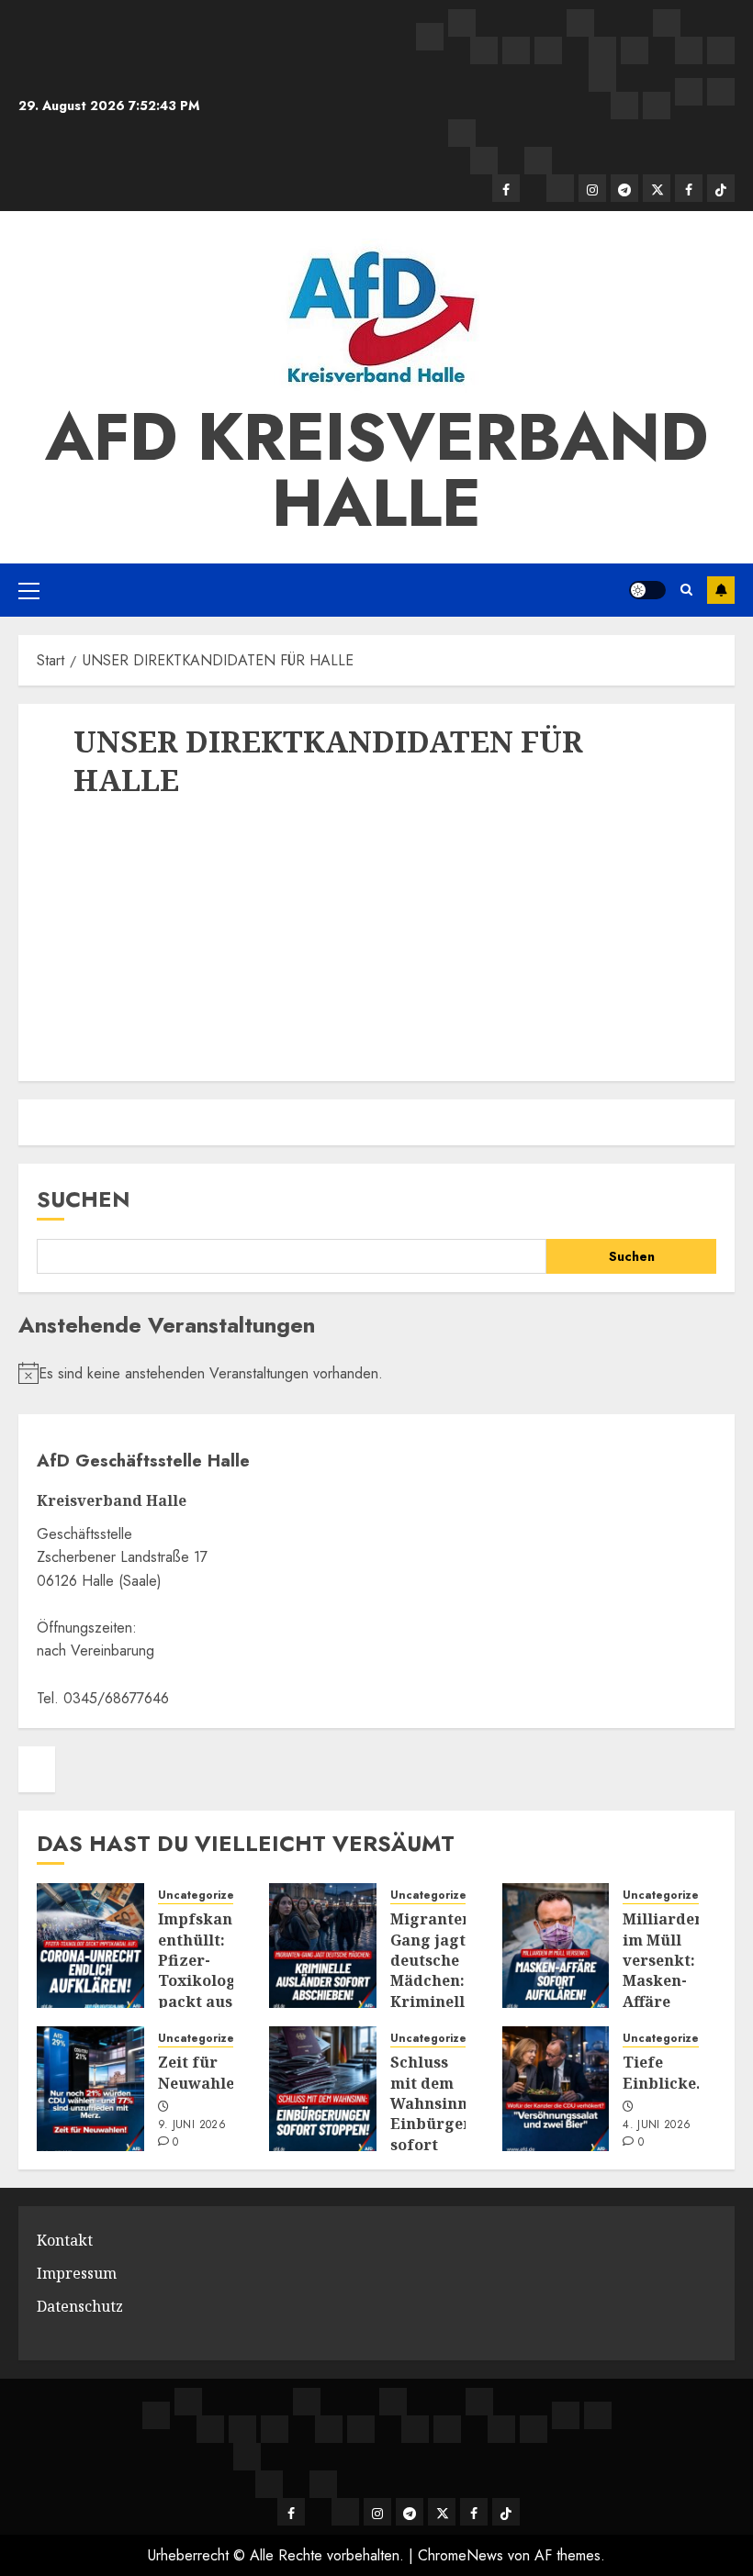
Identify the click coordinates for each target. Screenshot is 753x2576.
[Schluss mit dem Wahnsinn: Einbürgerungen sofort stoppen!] (323, 2089)
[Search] (686, 590)
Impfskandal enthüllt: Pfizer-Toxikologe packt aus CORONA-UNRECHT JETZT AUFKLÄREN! (208, 2001)
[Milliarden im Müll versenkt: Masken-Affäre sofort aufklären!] (556, 1946)
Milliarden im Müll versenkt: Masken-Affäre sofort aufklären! (664, 1980)
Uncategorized (200, 1896)
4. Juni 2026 (657, 2125)
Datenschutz (80, 2306)
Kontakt (65, 2240)
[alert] (376, 1374)
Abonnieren (721, 590)
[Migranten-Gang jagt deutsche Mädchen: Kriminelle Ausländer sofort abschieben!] (323, 1946)
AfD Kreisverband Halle (376, 470)
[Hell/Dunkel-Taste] (647, 590)
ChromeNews (461, 2555)
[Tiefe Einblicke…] (556, 2089)
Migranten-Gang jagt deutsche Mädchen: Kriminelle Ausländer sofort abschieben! (437, 1991)
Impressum (77, 2273)
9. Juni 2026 (192, 2125)
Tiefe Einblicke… (666, 2072)
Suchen (84, 1199)
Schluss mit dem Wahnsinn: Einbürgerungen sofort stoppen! (455, 2113)
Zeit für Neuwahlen (201, 2072)
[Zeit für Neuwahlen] (90, 2089)
